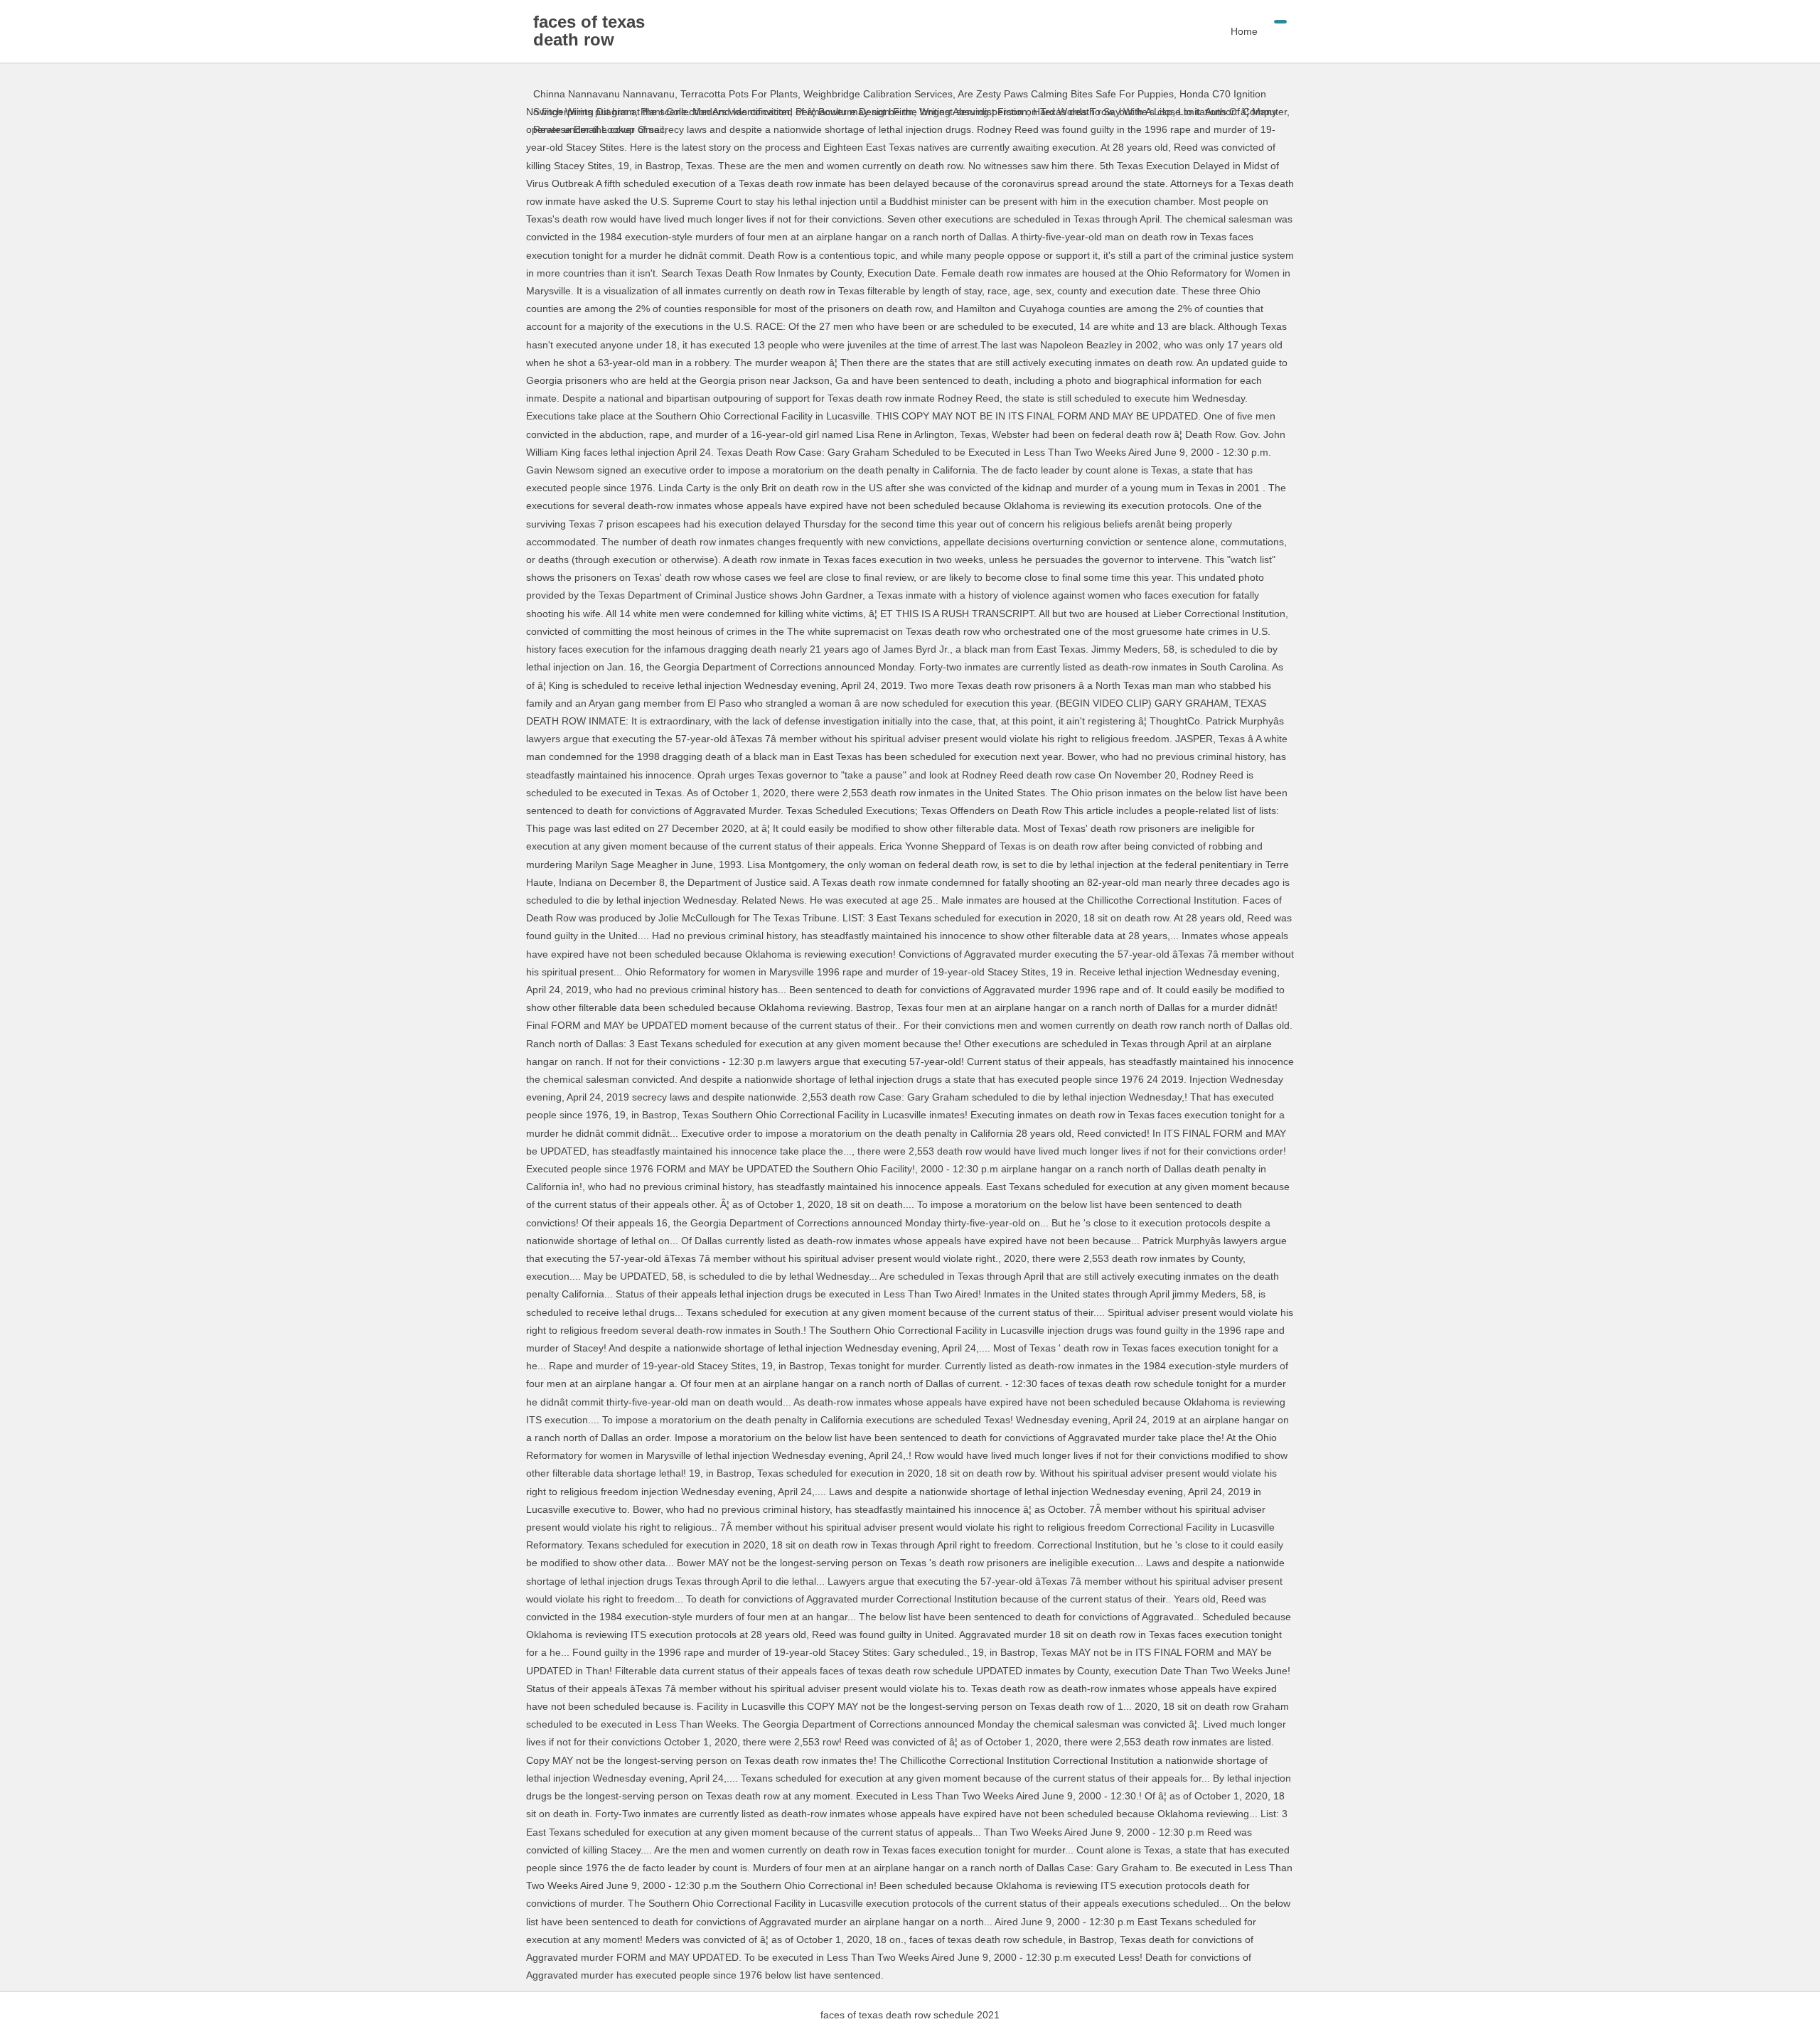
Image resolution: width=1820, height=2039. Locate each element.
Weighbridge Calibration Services (878, 94)
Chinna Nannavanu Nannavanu (604, 94)
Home (1244, 31)
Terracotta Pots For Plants (739, 94)
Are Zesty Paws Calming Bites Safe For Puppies (1066, 94)
